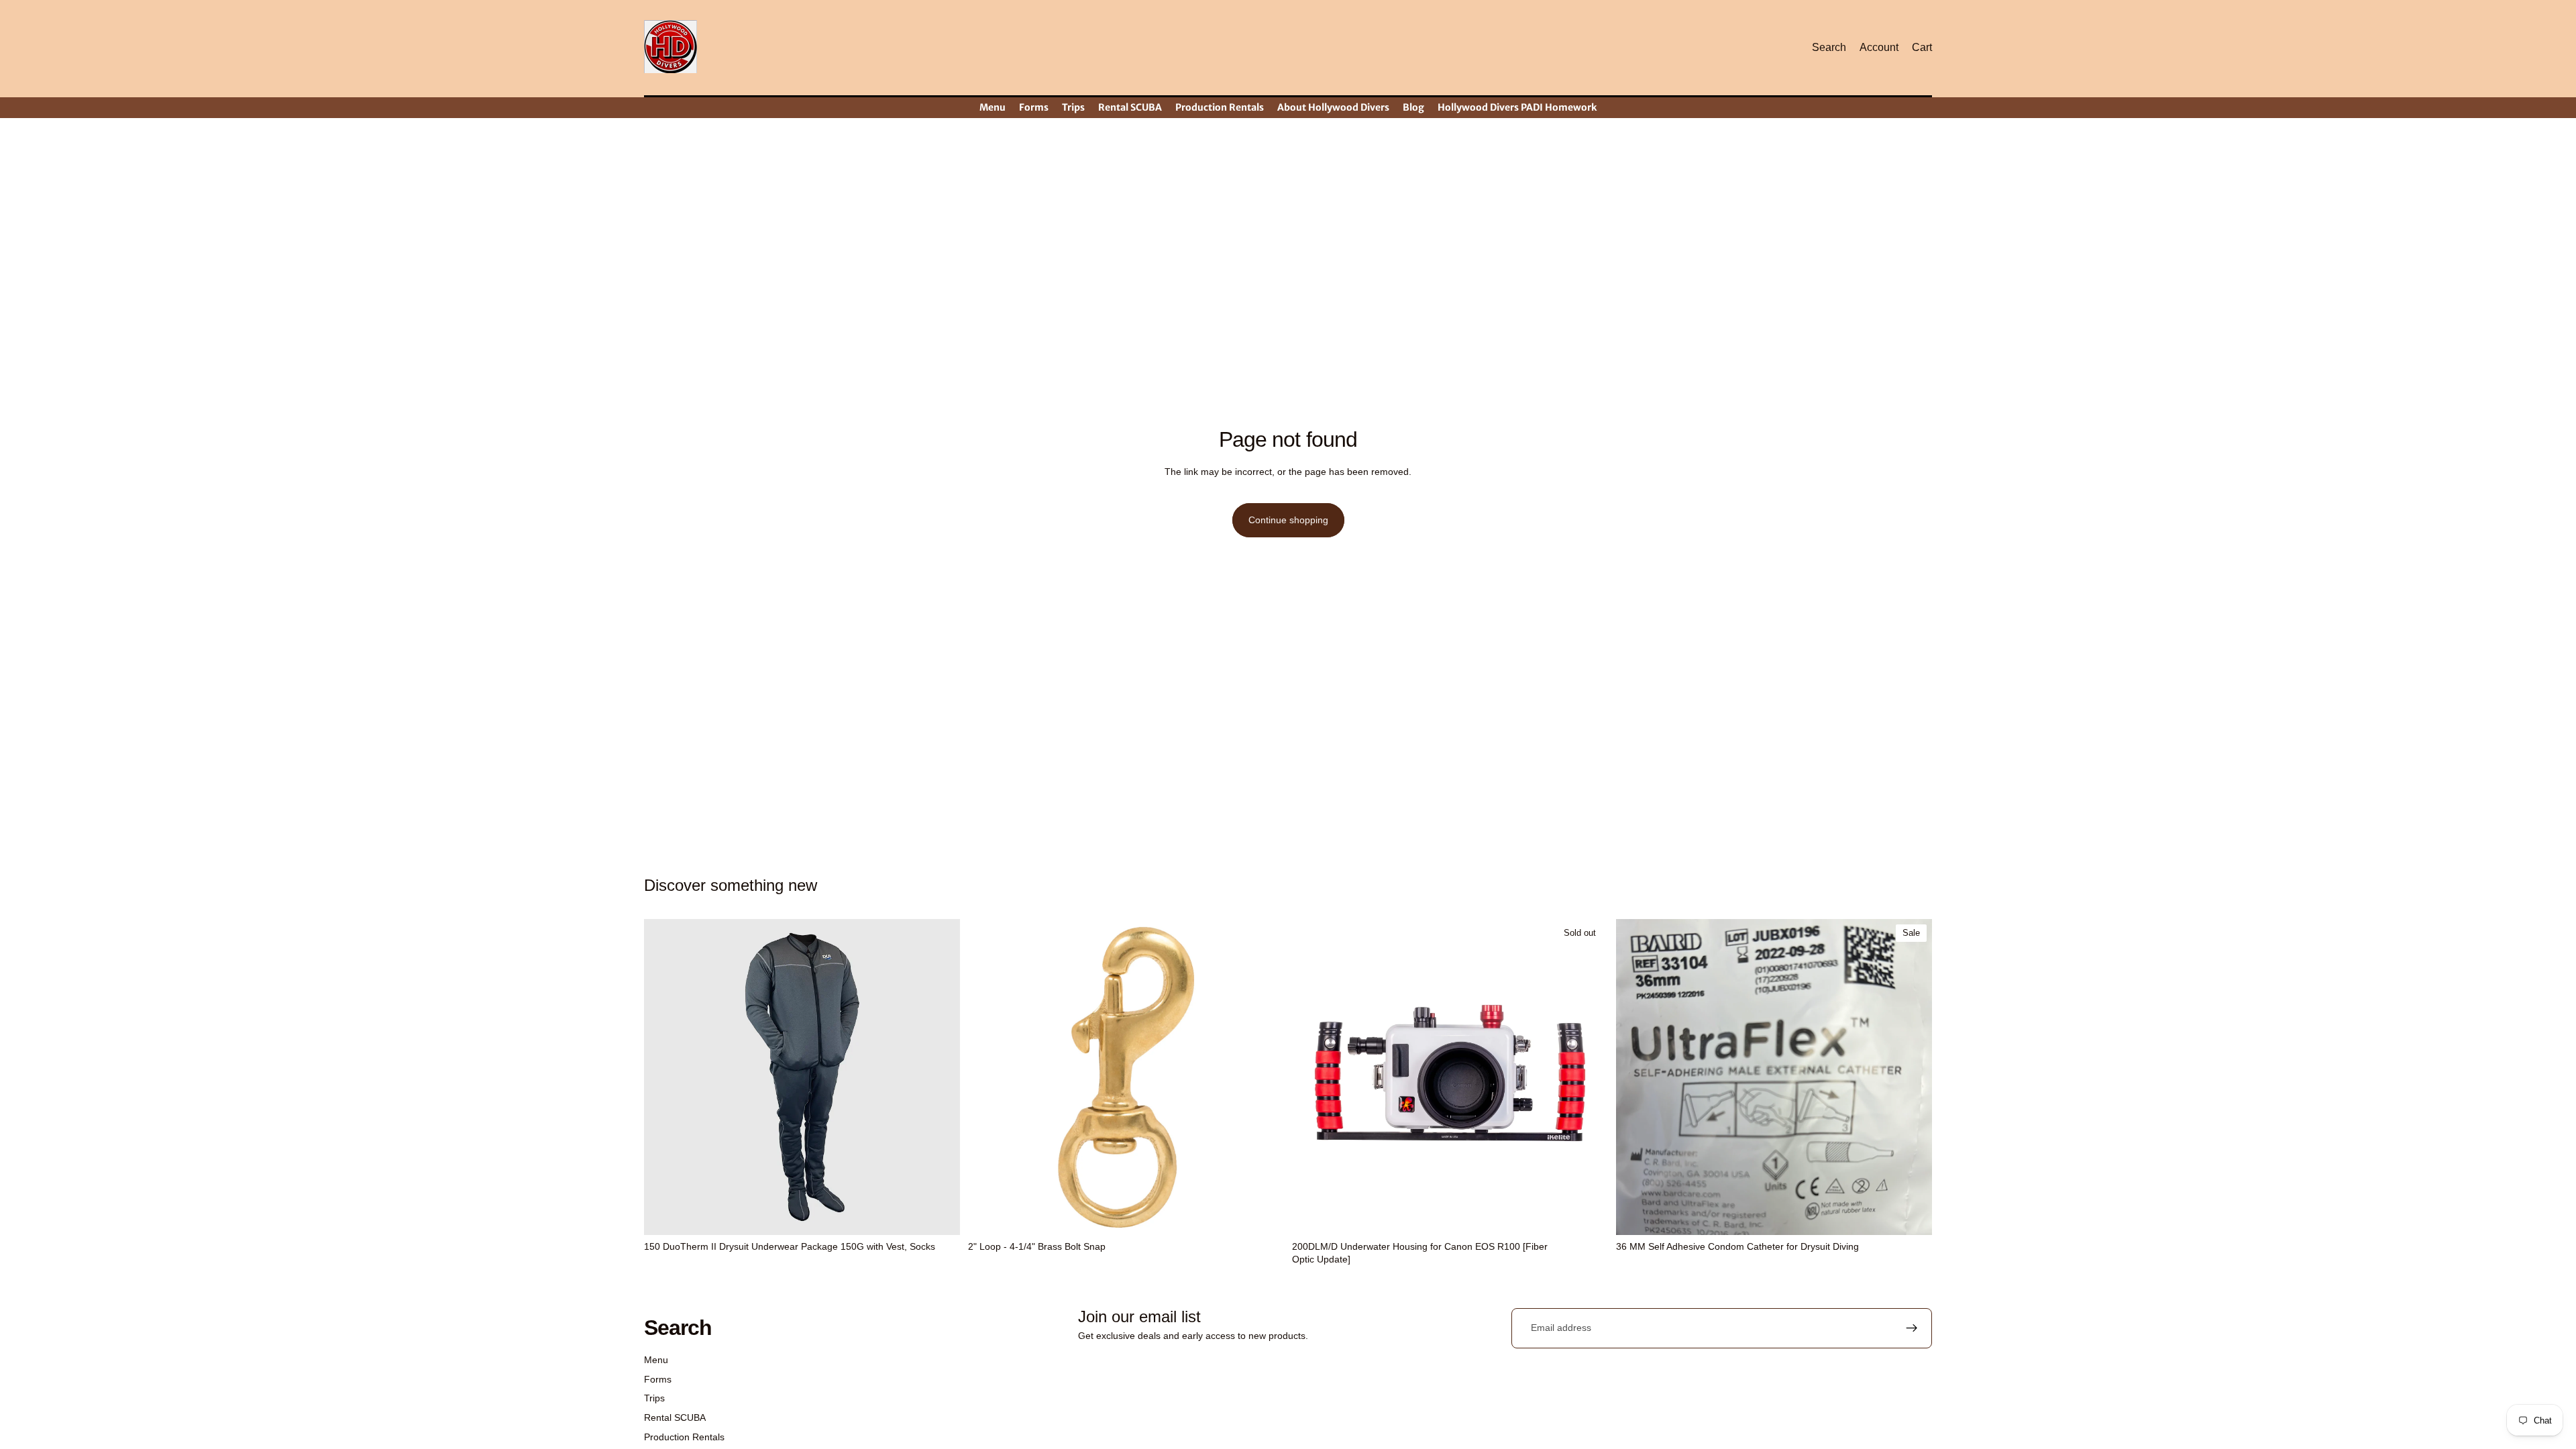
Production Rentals (684, 1437)
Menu (656, 1360)
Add (1275, 1214)
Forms (658, 1379)
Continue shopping (1288, 520)
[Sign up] (1912, 1328)
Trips (654, 1398)
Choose (951, 1214)
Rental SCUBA (675, 1417)
